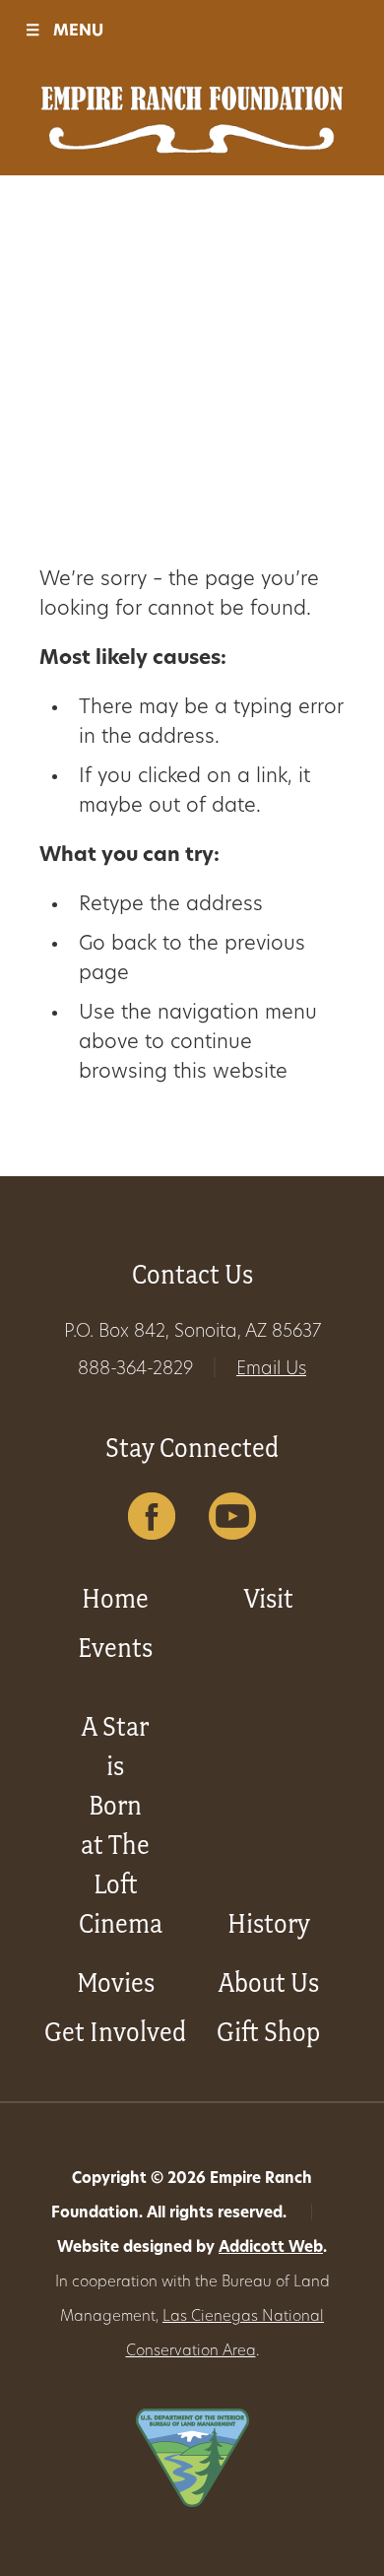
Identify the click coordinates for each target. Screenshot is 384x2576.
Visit (269, 1598)
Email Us (271, 1370)
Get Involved (115, 2032)
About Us (269, 1982)
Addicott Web (271, 2248)
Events (115, 1648)
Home (115, 1598)
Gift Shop (268, 2032)
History (269, 1923)
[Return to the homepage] (192, 120)
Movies (116, 1982)
